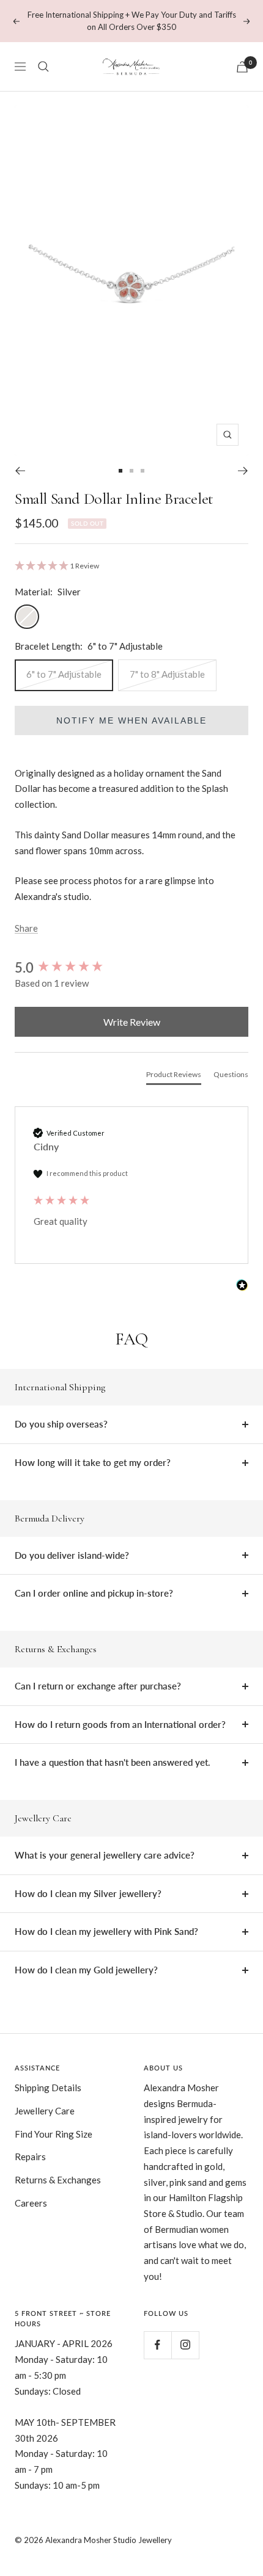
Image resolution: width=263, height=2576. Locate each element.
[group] (131, 967)
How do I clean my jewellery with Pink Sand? (106, 1931)
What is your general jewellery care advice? (105, 1855)
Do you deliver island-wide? (72, 1555)
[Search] (43, 67)
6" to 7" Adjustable (64, 674)
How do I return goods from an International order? (120, 1724)
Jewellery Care (45, 2111)
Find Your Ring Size (54, 2134)
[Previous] (20, 471)
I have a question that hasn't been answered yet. (113, 1762)
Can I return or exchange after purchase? (98, 1686)
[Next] (243, 471)
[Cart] (242, 67)
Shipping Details (48, 2088)
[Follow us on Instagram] (185, 2345)
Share (26, 928)
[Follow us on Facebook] (157, 2345)
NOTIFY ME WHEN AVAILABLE (131, 720)
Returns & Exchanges (58, 2180)
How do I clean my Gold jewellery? (86, 1970)
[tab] (174, 1077)
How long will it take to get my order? (93, 1462)
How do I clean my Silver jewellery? (88, 1893)
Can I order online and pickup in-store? (94, 1593)
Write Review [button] (132, 1022)
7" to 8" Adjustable (167, 674)
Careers (31, 2203)
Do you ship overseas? (61, 1424)
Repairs (30, 2157)
